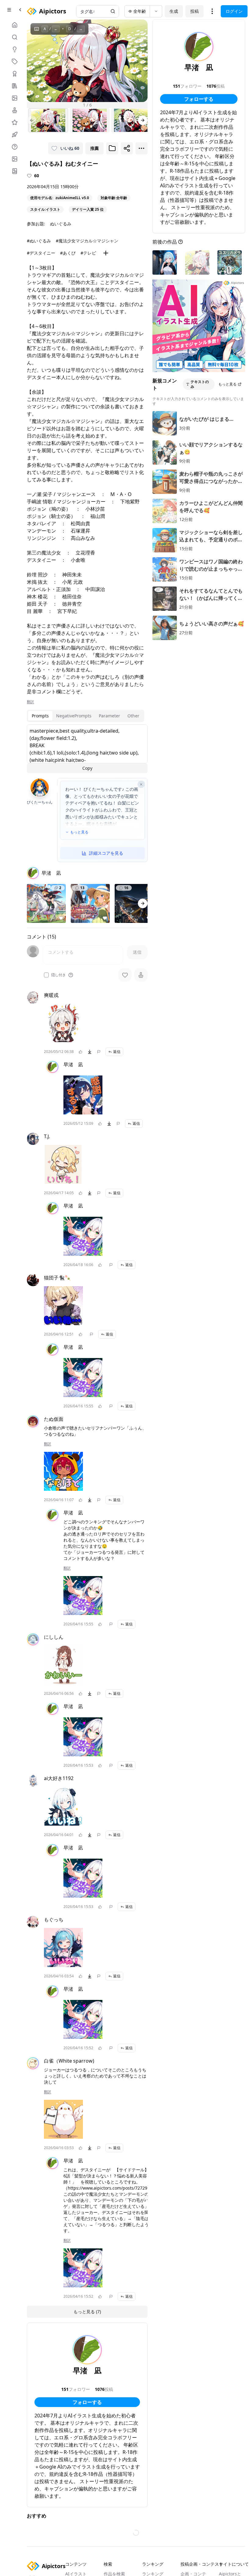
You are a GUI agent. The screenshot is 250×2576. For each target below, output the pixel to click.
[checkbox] (46, 975)
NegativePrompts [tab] (74, 716)
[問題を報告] (99, 1052)
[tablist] (86, 716)
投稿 (195, 11)
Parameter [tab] (109, 716)
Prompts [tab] (40, 716)
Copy (87, 768)
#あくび (68, 253)
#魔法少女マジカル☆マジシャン (87, 241)
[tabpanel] (87, 749)
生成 (174, 11)
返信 (117, 1052)
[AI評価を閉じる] (141, 784)
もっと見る (79, 832)
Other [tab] (133, 716)
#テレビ (88, 253)
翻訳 (30, 702)
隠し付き (59, 975)
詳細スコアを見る (106, 853)
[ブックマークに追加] (112, 148)
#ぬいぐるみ (39, 241)
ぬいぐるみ (61, 224)
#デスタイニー (41, 253)
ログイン (234, 11)
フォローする (87, 2402)
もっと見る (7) (87, 2312)
